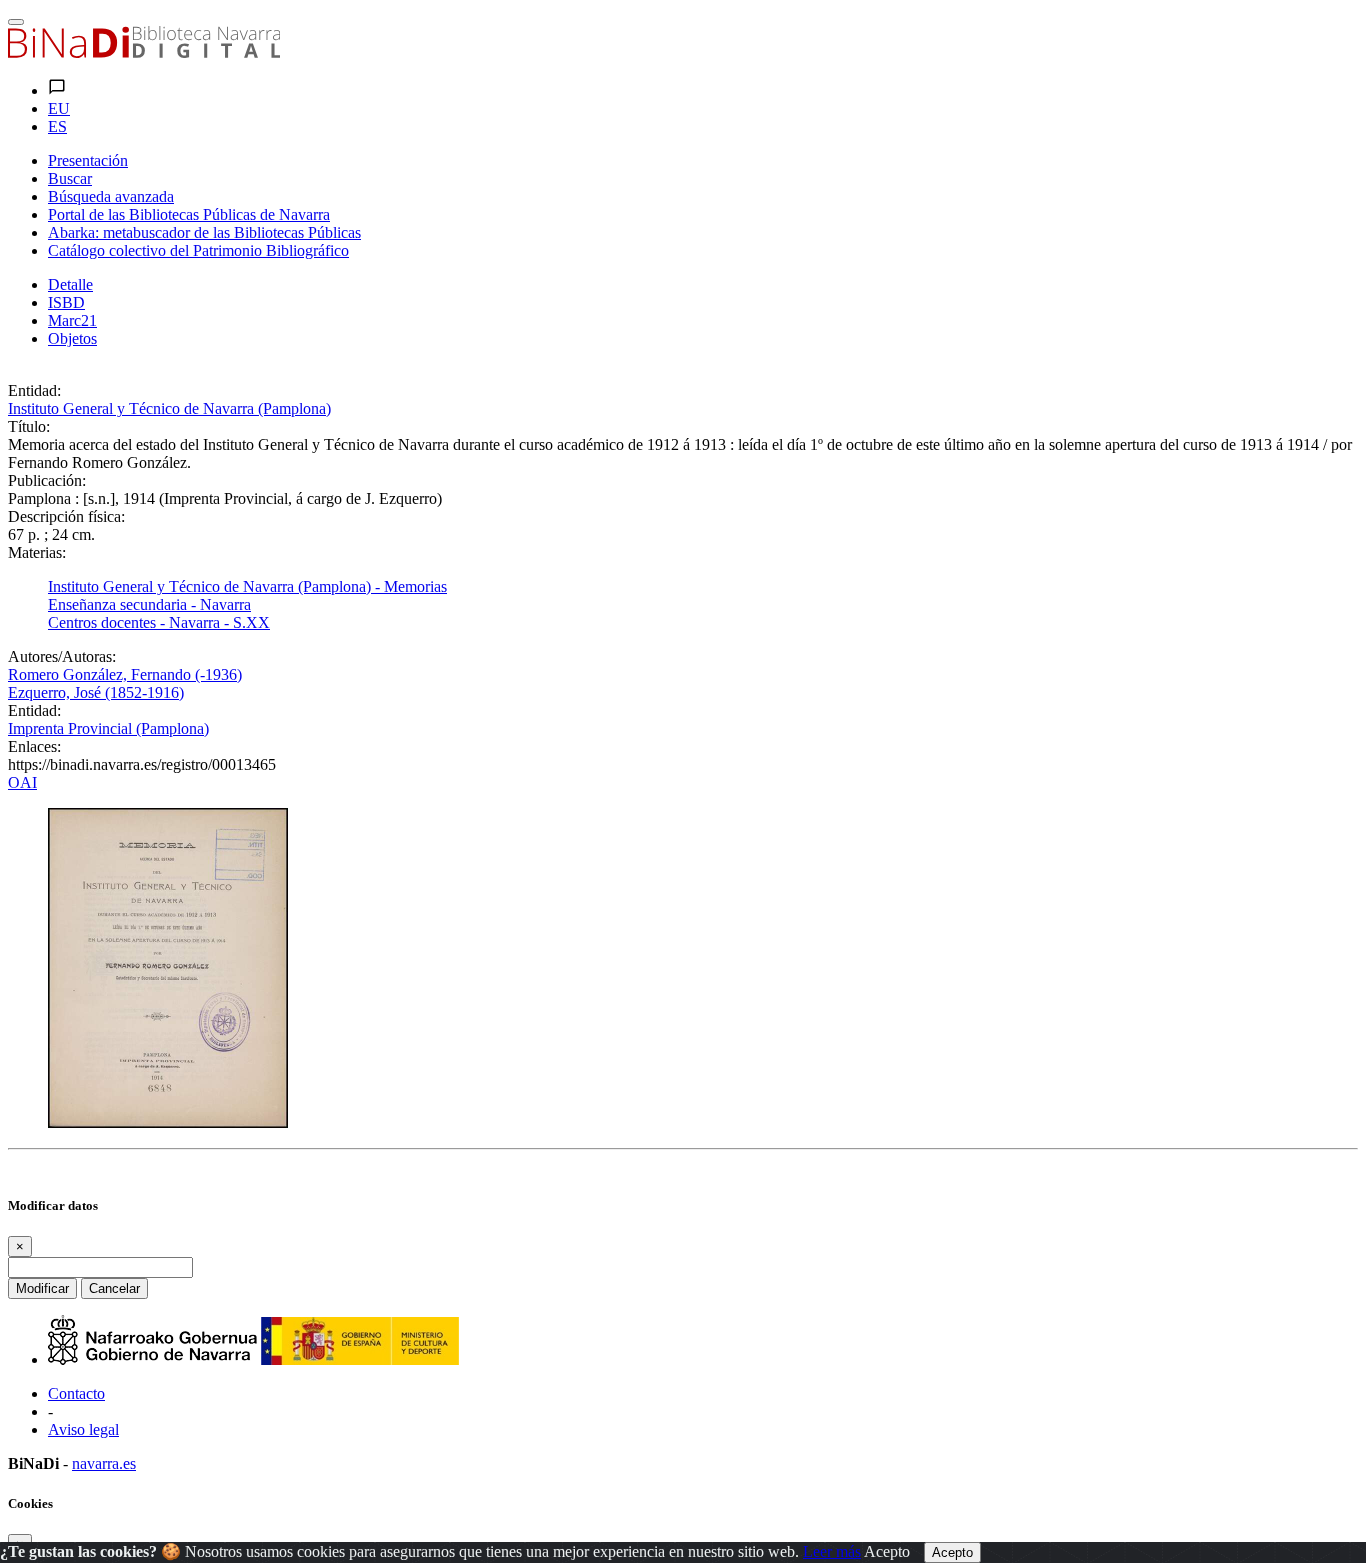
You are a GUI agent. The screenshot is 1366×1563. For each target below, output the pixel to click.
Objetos (72, 338)
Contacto (76, 1393)
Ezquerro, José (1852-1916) (96, 692)
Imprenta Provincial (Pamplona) (108, 728)
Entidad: (34, 390)
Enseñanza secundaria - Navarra (149, 604)
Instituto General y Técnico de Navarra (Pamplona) (169, 408)
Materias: (37, 552)
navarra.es (104, 1463)
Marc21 (72, 320)
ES (57, 126)
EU (59, 108)
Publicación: (47, 480)
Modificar (42, 1288)
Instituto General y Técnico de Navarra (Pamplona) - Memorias (247, 586)
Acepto (887, 1551)
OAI (22, 782)
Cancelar (114, 1288)
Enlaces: (34, 746)
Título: (29, 426)
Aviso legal (83, 1429)
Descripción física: (66, 516)
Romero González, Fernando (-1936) (125, 674)
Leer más (832, 1551)
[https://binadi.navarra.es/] (144, 52)
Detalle (70, 284)
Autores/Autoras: (62, 656)
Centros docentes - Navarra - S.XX (159, 622)
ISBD (66, 302)
